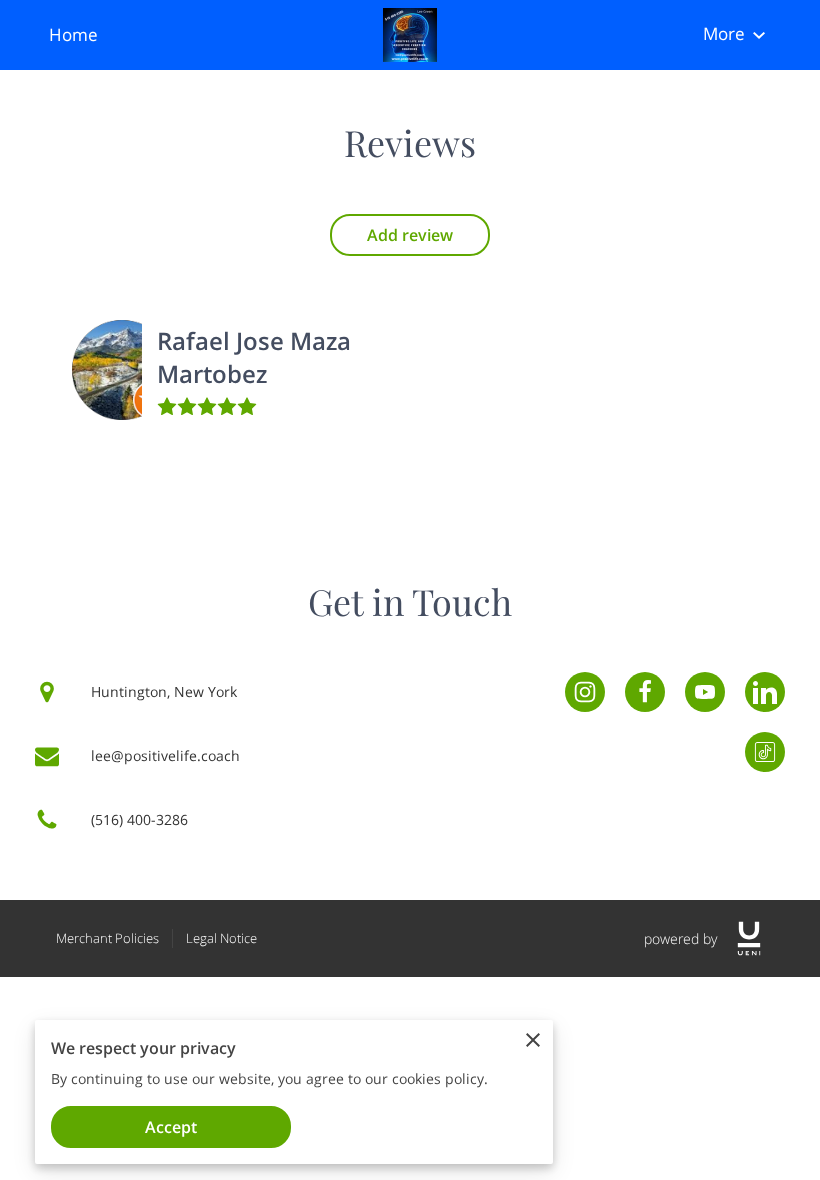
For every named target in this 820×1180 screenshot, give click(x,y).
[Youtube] (705, 692)
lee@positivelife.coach (165, 755)
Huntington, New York (164, 691)
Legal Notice (221, 938)
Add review (410, 235)
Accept (171, 1127)
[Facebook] (645, 692)
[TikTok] (765, 752)
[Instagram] (585, 692)
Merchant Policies (107, 938)
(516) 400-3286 (139, 819)
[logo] (749, 938)
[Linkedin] (765, 692)
